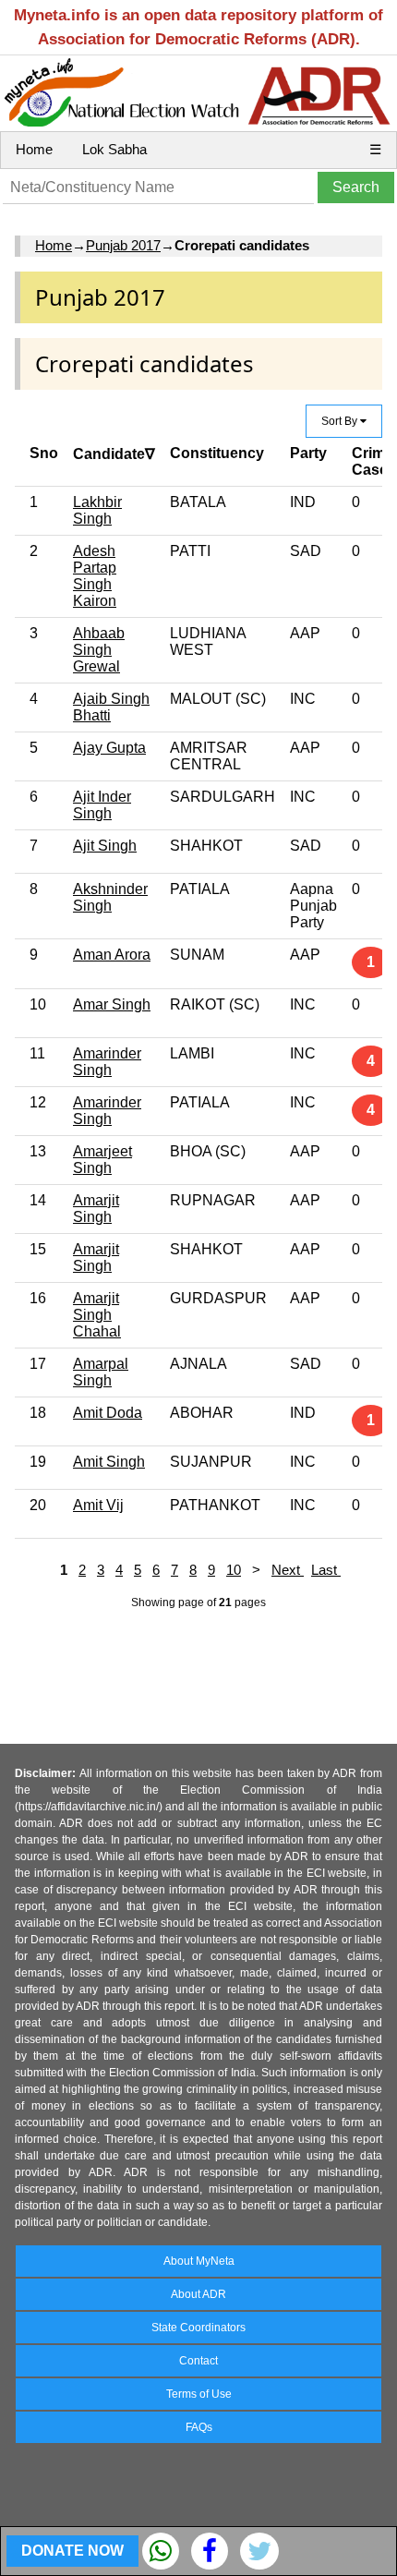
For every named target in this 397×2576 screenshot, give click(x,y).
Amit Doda (108, 1413)
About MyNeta (199, 2261)
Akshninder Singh (110, 897)
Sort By (341, 421)
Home (34, 149)
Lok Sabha (114, 149)
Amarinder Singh (107, 1062)
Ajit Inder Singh (102, 805)
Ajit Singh (105, 846)
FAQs (199, 2427)
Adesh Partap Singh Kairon (95, 576)
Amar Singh (112, 1004)
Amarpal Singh (101, 1372)
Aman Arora (112, 955)
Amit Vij (98, 1505)
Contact (198, 2361)
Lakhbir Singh (97, 510)
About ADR (198, 2294)
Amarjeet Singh (102, 1160)
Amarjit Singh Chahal (97, 1315)
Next (288, 1570)
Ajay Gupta (109, 748)
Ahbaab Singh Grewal (99, 650)
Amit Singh (109, 1462)
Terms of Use (199, 2394)
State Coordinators (198, 2328)
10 (234, 1570)
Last (326, 1570)
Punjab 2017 (123, 245)
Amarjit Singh (96, 1209)
